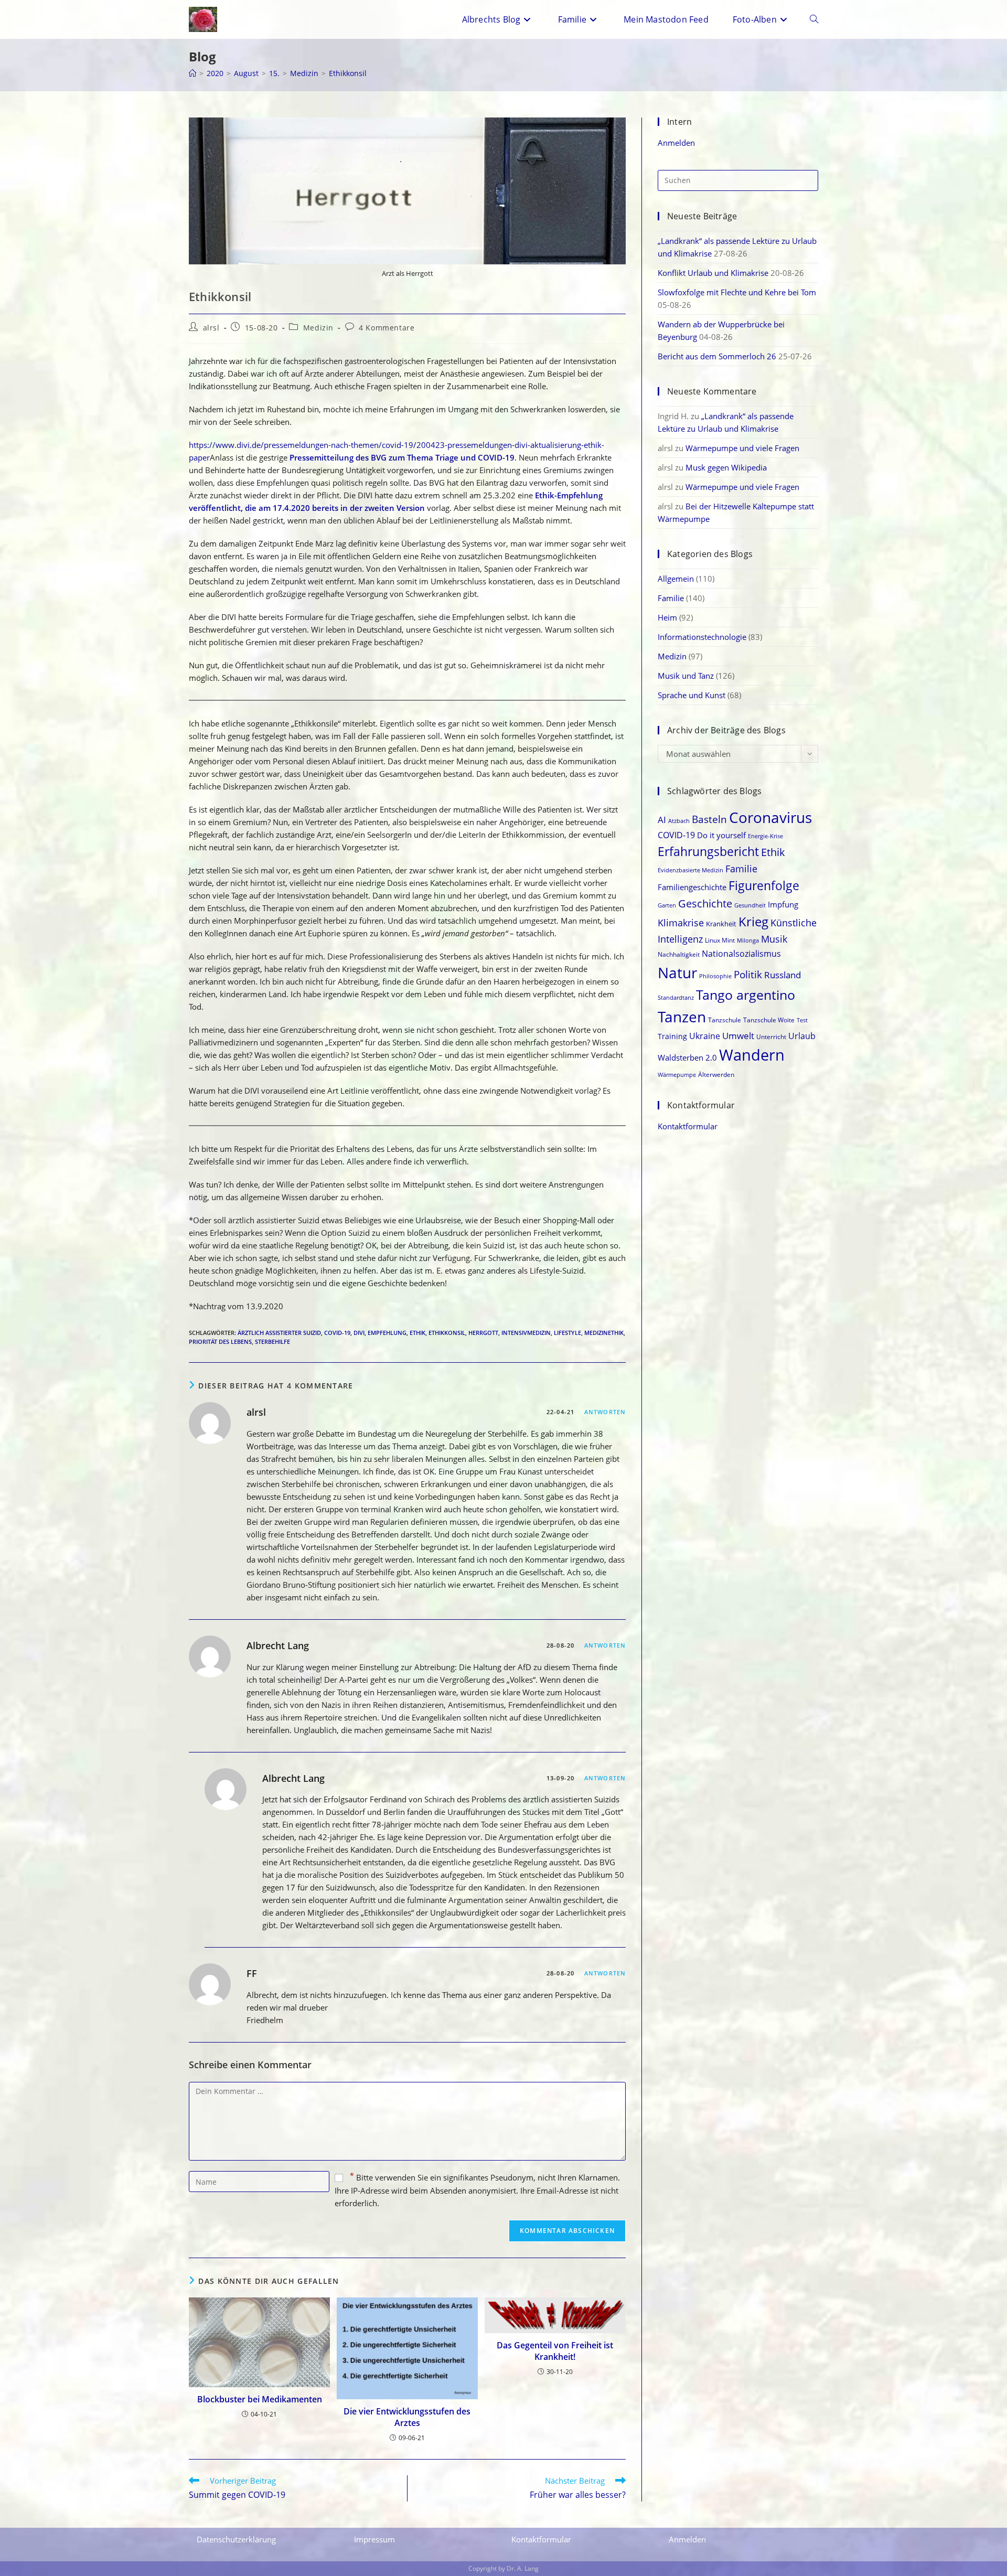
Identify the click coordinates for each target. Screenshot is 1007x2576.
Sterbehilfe (272, 1342)
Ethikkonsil (348, 73)
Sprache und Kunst (692, 695)
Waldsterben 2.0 (687, 1057)
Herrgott (483, 1333)
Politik (748, 974)
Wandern (752, 1055)
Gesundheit (750, 905)
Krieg (753, 922)
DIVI (359, 1333)
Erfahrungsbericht (708, 851)
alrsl (211, 328)
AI (662, 820)
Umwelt (738, 1036)
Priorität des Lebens (220, 1342)
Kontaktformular (688, 1126)
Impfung (783, 904)
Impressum (374, 2539)
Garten (667, 905)
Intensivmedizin (526, 1333)
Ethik (417, 1333)
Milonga (748, 940)
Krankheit (721, 924)
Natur (677, 972)
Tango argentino (746, 995)
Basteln (709, 819)
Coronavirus (770, 817)
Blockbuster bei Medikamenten (260, 2399)
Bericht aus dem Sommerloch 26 (717, 356)
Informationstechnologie (702, 637)
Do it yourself (721, 835)
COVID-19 (337, 1333)
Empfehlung (387, 1333)
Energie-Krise (765, 836)
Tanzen (682, 1017)
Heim (667, 617)
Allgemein (676, 579)
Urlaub (802, 1036)
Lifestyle (567, 1333)
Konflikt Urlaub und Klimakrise (713, 273)
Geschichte (705, 904)
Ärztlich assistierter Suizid (279, 1333)
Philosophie (715, 976)
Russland (783, 975)
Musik (774, 939)
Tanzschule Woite (769, 1020)
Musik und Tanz (686, 676)
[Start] (192, 73)
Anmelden (676, 143)
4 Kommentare (387, 328)
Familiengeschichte (692, 887)
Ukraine (705, 1036)
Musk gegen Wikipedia (726, 467)
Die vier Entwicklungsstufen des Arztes (407, 2417)
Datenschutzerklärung (236, 2539)
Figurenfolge (764, 886)
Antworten (605, 1412)
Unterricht (771, 1037)
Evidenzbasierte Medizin (690, 870)
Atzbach (679, 821)
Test (802, 1020)
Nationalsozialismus (741, 953)
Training (672, 1036)
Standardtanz (676, 997)
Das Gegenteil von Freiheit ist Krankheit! (555, 2351)
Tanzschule (725, 1020)
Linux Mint (720, 940)
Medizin (318, 328)
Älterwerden (716, 1075)
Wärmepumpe (677, 1075)
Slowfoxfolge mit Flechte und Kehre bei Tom (737, 292)
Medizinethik (604, 1333)
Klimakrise (681, 922)
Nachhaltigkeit (679, 954)
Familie (671, 598)
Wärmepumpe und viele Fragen (742, 448)
